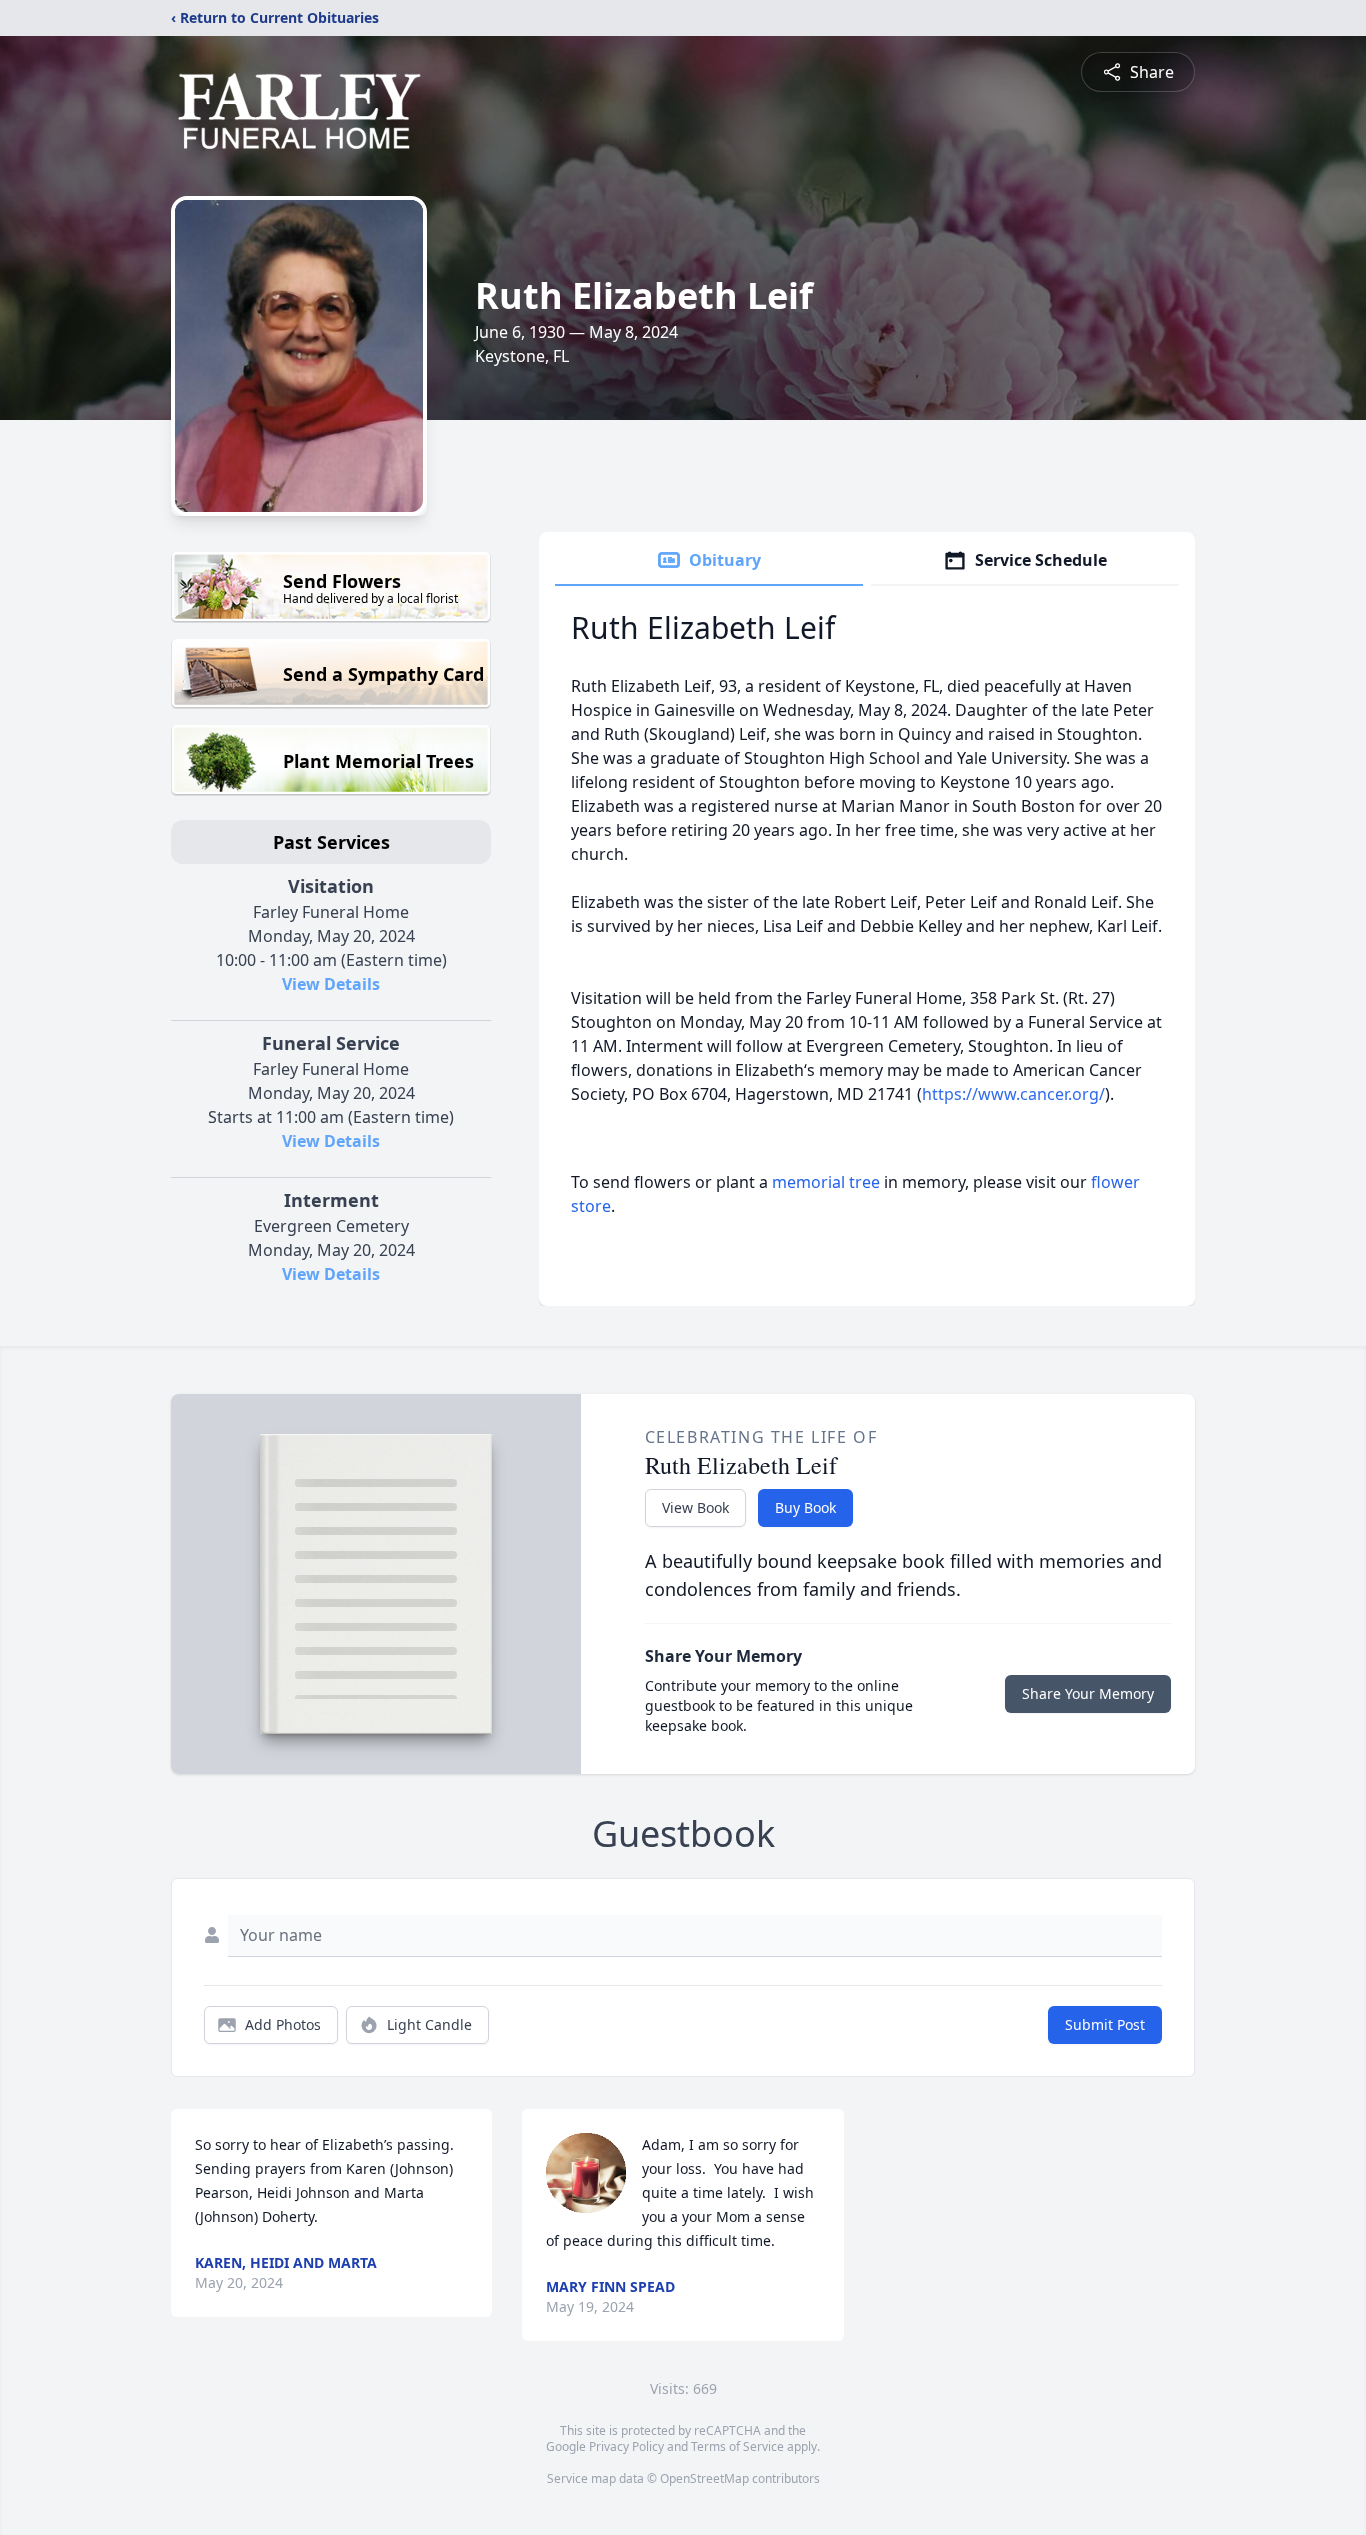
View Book (695, 1507)
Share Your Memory (1088, 1693)
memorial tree (826, 1182)
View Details (331, 984)
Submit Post (1105, 2024)
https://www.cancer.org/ (1013, 1094)
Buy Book (805, 1507)
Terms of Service (737, 2446)
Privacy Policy (626, 2446)
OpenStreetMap (704, 2478)
